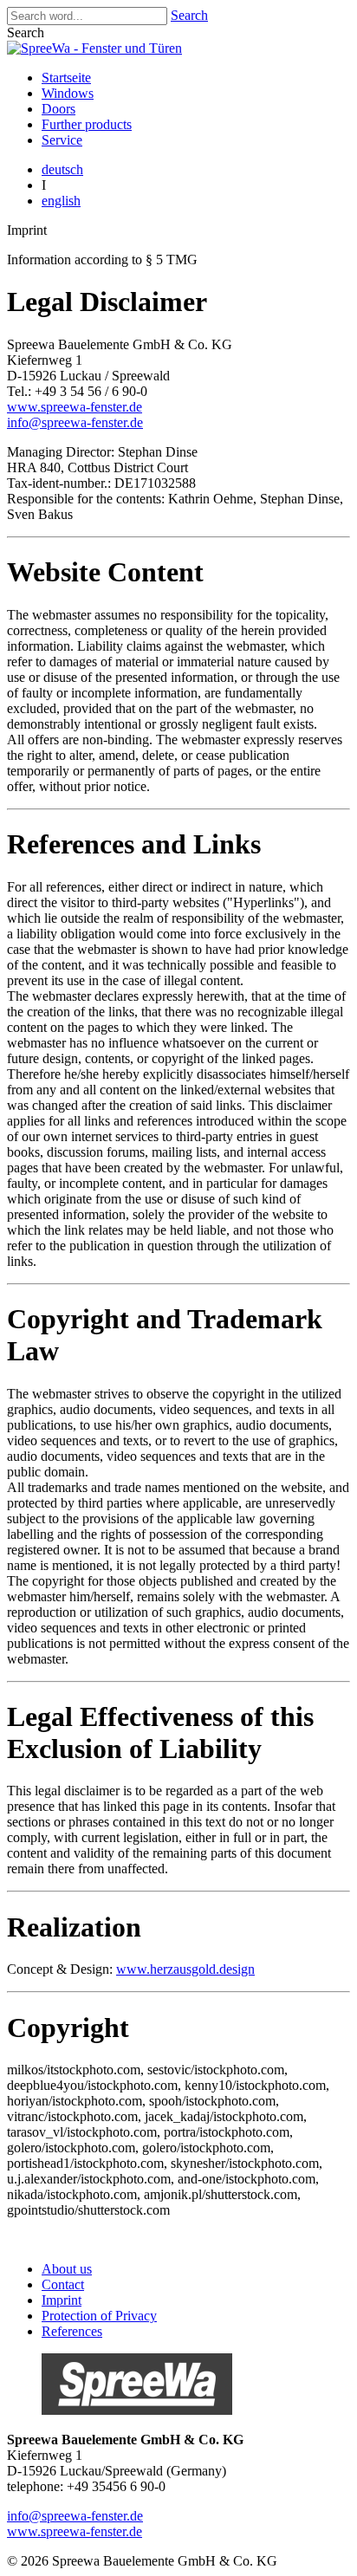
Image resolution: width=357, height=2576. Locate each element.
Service (62, 140)
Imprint (62, 2300)
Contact (63, 2284)
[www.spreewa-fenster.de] (137, 2410)
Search (189, 15)
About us (67, 2269)
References (72, 2331)
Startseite (66, 78)
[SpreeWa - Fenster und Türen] (94, 48)
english (61, 201)
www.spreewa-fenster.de (75, 407)
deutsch (62, 169)
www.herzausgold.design (185, 1969)
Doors (58, 109)
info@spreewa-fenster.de (75, 422)
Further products (87, 124)
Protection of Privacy (99, 2316)
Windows (68, 93)
